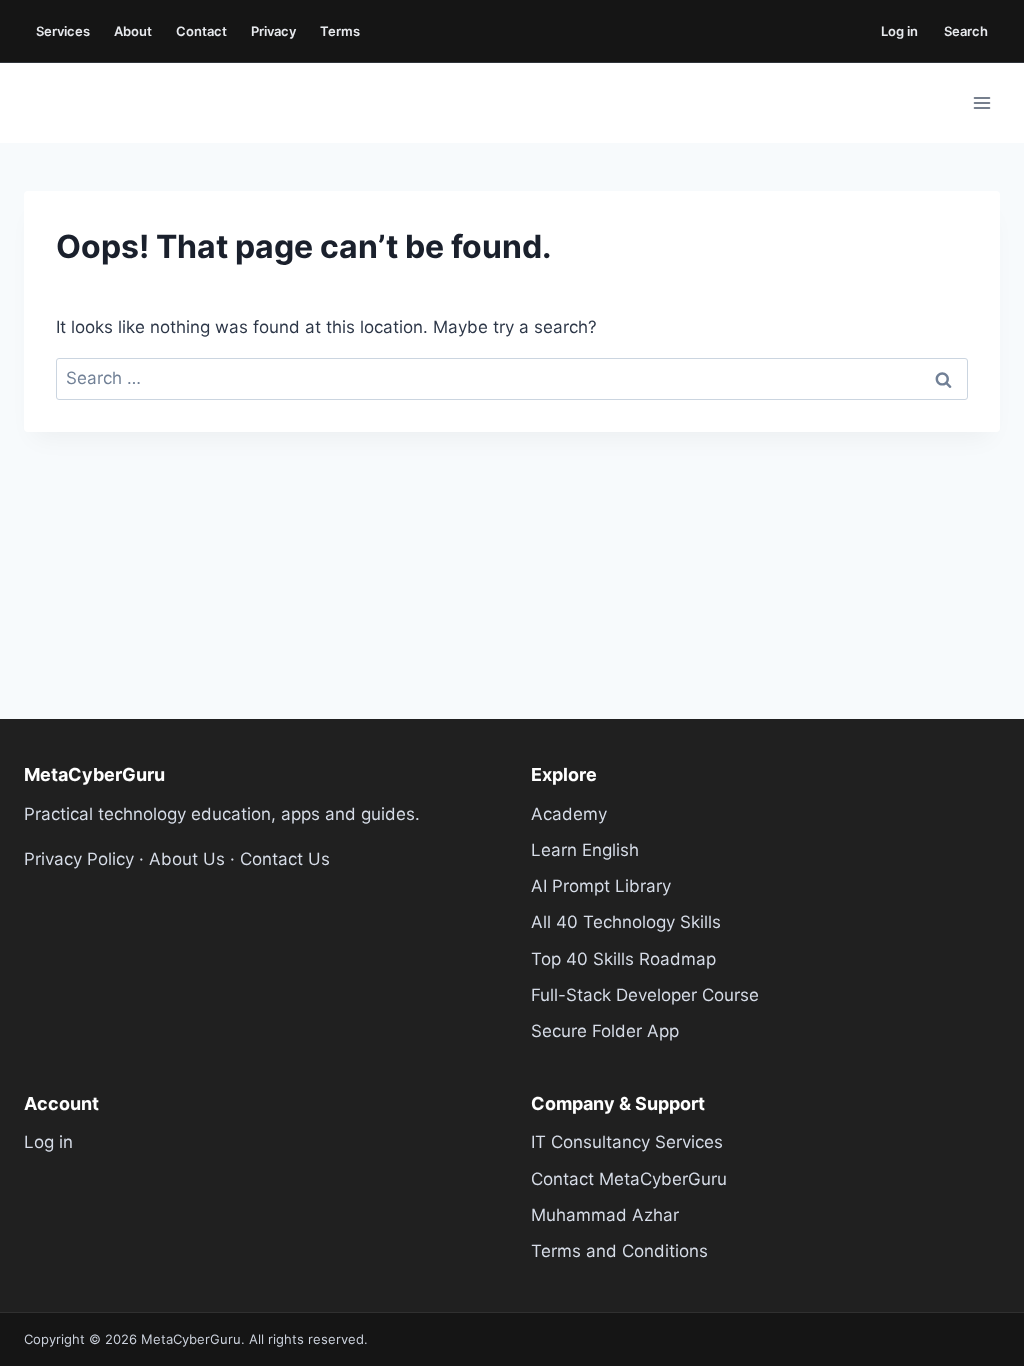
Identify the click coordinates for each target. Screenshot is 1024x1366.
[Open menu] (981, 102)
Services (63, 31)
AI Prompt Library (601, 886)
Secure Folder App (605, 1031)
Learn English (585, 850)
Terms (340, 31)
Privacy (273, 31)
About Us (187, 859)
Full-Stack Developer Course (645, 995)
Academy (569, 814)
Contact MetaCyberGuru (629, 1179)
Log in (899, 31)
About (133, 31)
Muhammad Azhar (605, 1215)
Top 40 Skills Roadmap (623, 959)
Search (966, 31)
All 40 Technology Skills (626, 922)
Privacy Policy (79, 859)
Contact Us (285, 859)
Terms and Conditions (619, 1251)
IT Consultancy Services (627, 1142)
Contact (201, 31)
